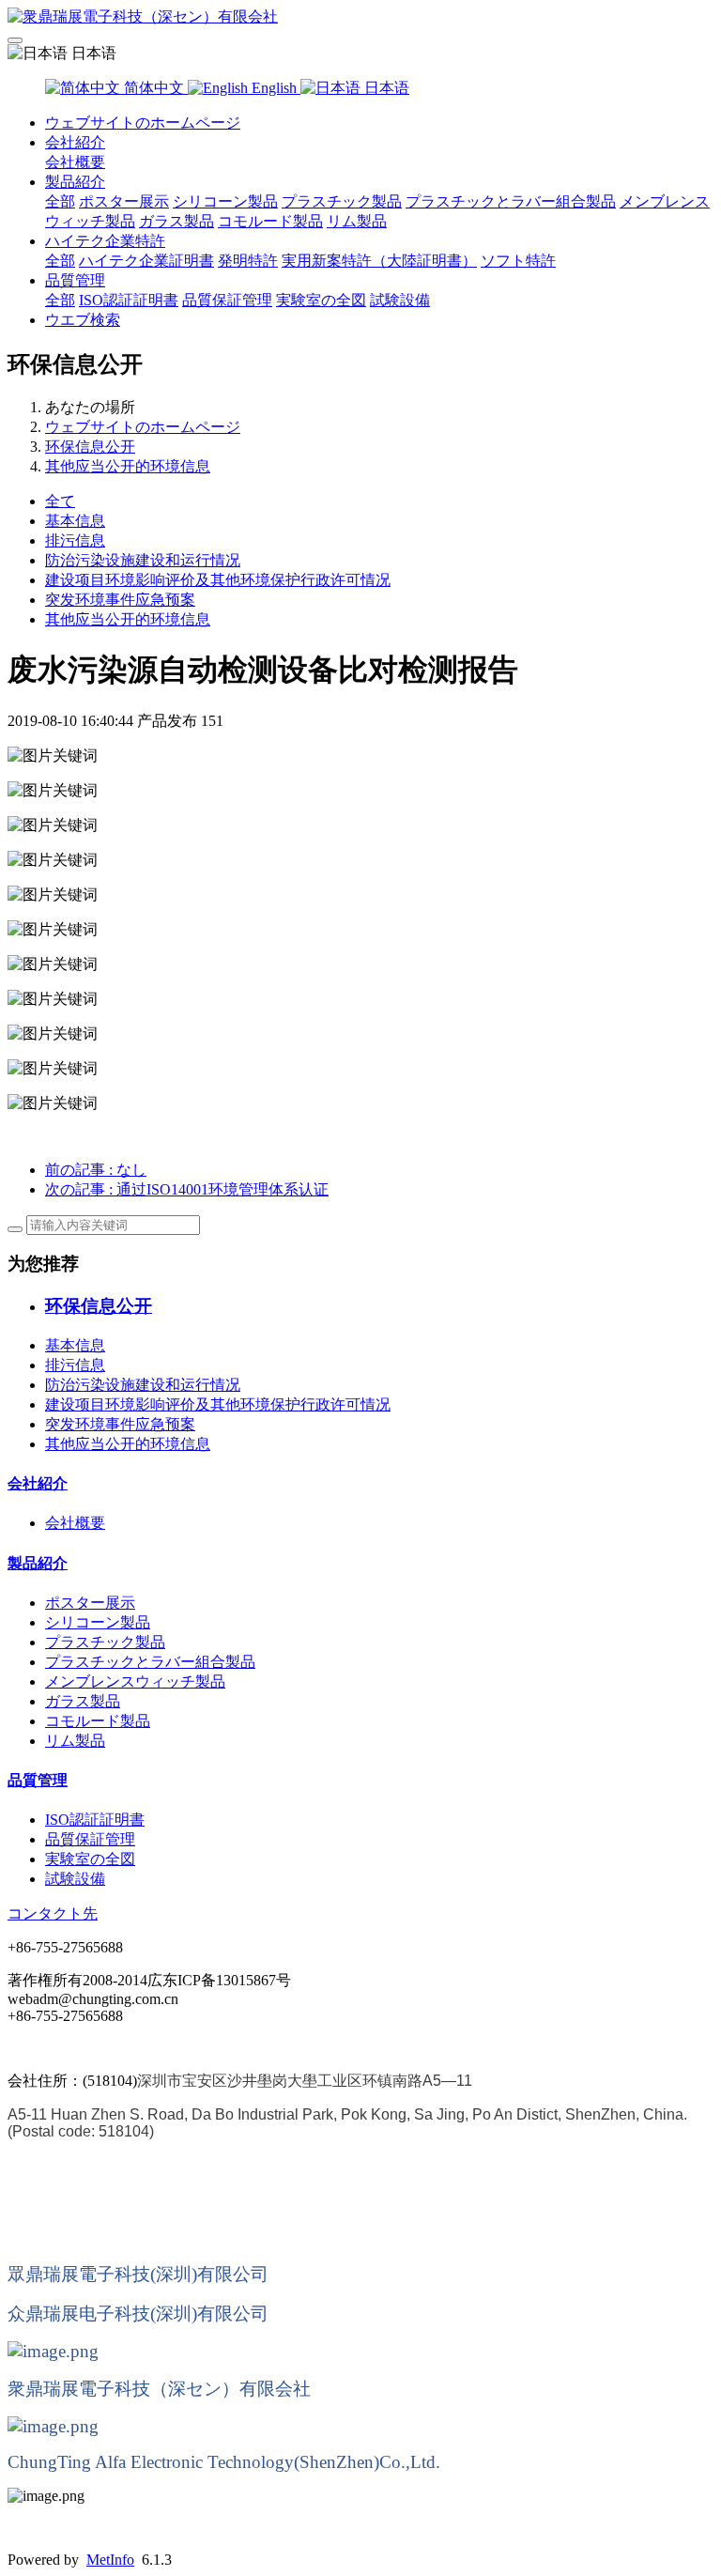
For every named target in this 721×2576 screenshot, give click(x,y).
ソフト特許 (518, 261)
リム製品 (357, 221)
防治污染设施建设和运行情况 (143, 560)
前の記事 (96, 1170)
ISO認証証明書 (129, 300)
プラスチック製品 (342, 201)
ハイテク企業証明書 (146, 261)
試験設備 (400, 300)
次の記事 (187, 1189)
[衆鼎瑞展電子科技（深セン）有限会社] (360, 17)
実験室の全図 (321, 300)
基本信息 (75, 521)
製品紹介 (75, 182)
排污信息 (75, 540)
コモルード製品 (270, 221)
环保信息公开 (90, 447)
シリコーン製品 (225, 201)
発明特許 (248, 261)
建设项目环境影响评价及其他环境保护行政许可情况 (218, 580)
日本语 (385, 88)
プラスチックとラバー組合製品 (511, 201)
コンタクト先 (53, 1913)
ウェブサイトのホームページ (143, 123)
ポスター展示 (124, 201)
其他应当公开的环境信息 (128, 466)
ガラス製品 (176, 221)
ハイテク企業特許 (105, 241)
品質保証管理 (227, 300)
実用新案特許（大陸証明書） (379, 261)
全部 (60, 201)
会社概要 (75, 162)
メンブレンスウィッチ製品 (135, 1681)
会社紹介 (75, 142)
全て (60, 501)
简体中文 (154, 88)
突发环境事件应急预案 (120, 600)
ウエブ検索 (83, 320)
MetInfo (110, 2560)
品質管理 (75, 280)
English (274, 88)
